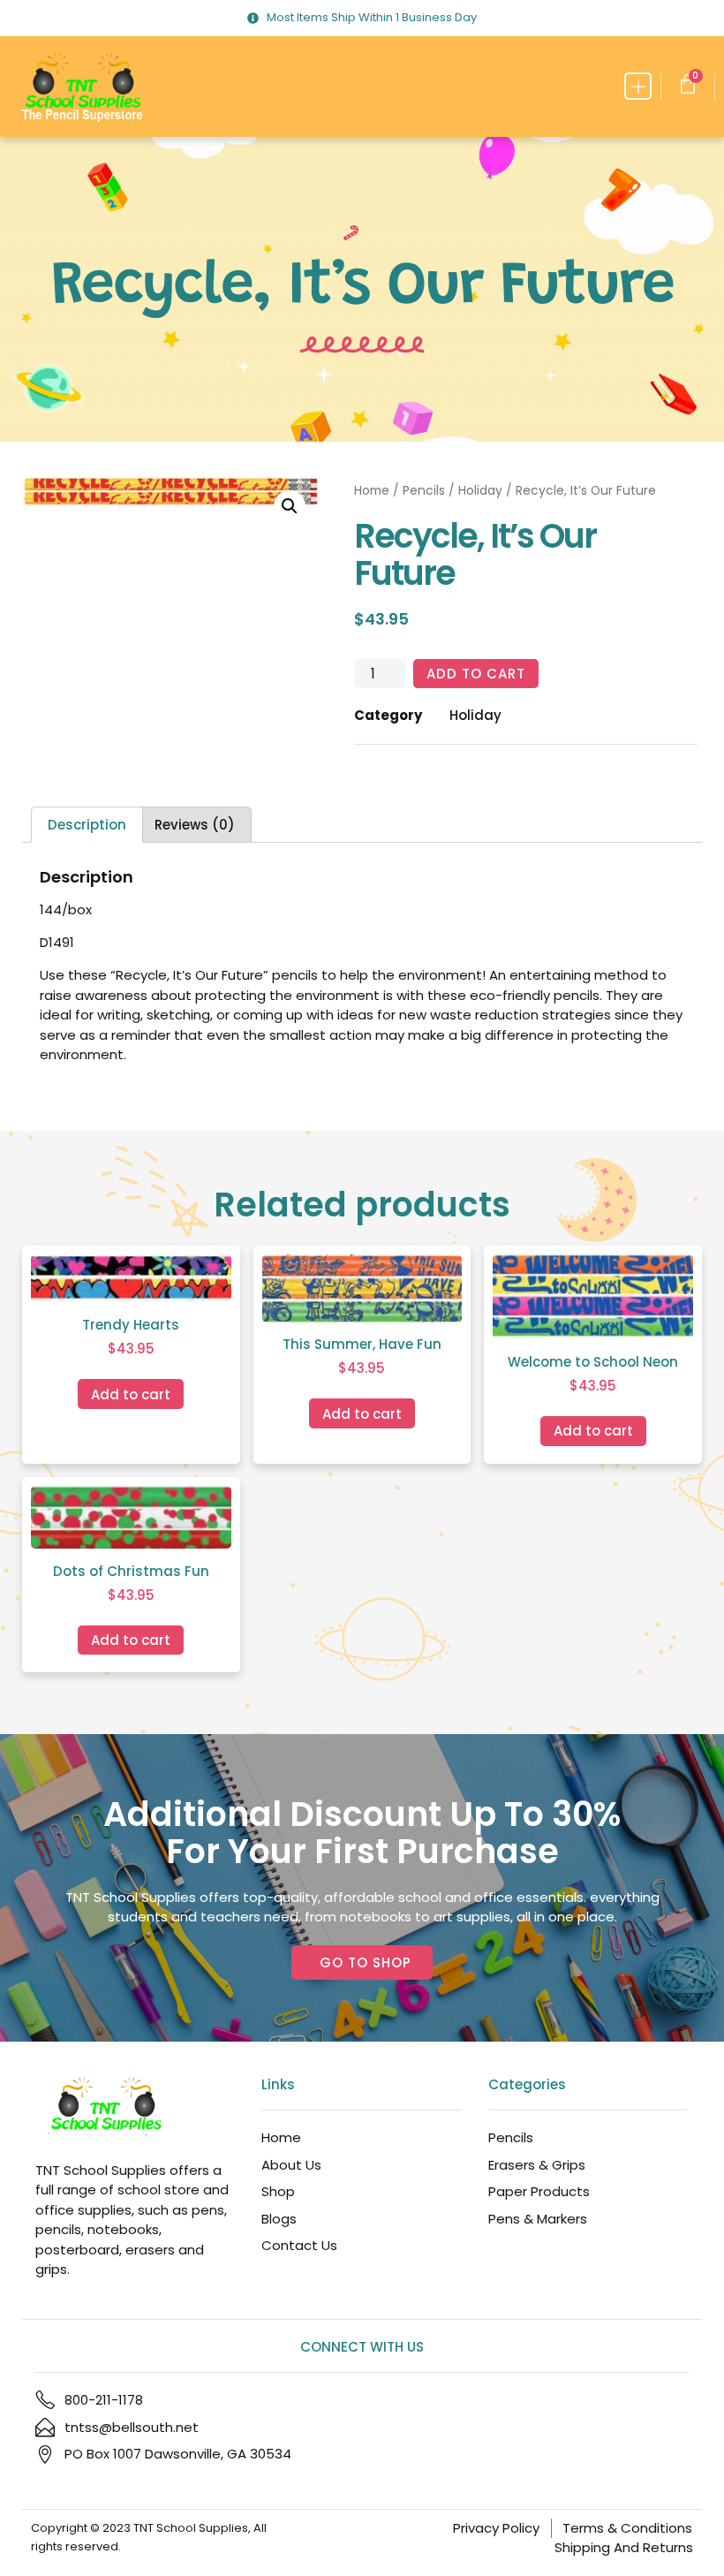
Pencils (424, 491)
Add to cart (476, 674)
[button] (638, 86)
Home (372, 491)
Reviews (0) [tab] (195, 825)
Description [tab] (87, 825)
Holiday (480, 491)
